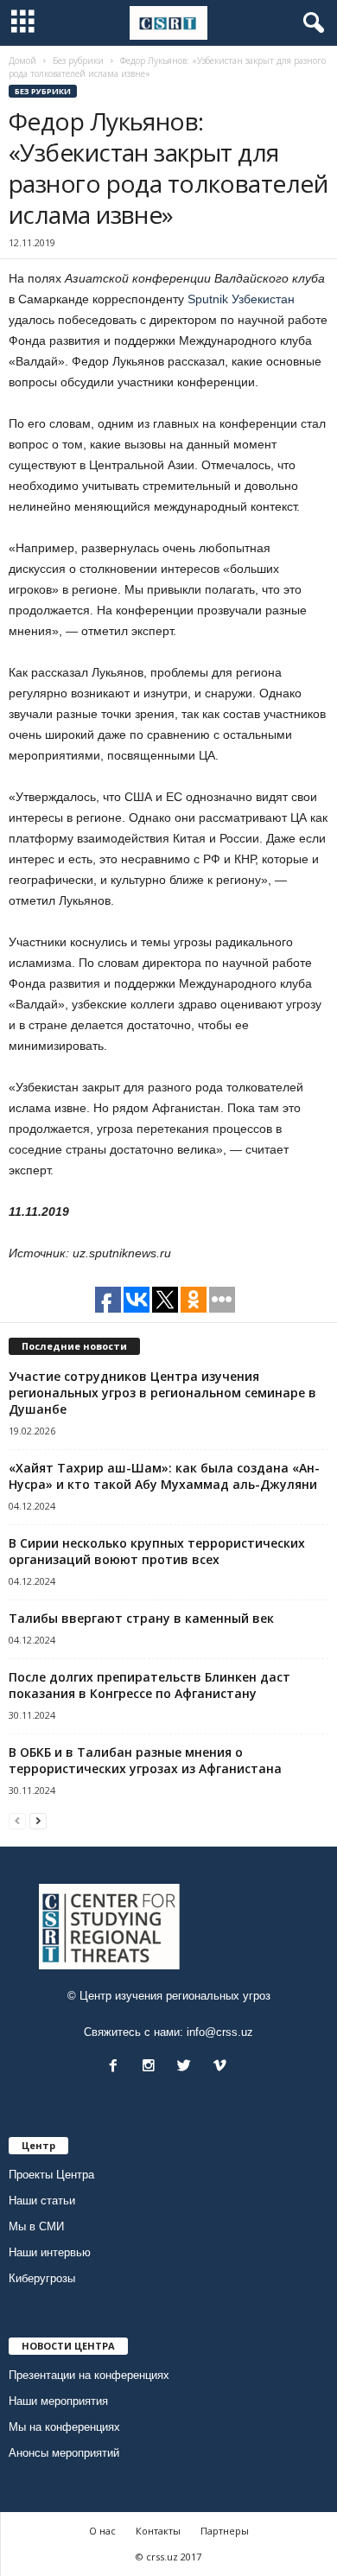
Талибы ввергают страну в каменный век (141, 1618)
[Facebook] (117, 2067)
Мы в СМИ (36, 2226)
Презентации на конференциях (89, 2375)
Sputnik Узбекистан (241, 299)
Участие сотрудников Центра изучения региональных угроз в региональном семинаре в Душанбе (162, 1393)
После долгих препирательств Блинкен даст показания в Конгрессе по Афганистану (149, 1685)
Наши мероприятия (58, 2401)
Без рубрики (43, 91)
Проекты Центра (51, 2175)
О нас (102, 2531)
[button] (310, 23)
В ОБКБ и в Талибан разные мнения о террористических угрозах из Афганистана (145, 1760)
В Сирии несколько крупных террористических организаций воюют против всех (157, 1551)
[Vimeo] (222, 2067)
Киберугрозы (42, 2278)
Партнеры (225, 2531)
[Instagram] (153, 2067)
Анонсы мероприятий (64, 2453)
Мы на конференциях (64, 2427)
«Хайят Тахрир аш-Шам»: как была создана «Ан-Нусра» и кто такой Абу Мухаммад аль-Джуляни (164, 1476)
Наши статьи (42, 2201)
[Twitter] (188, 2067)
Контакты (158, 2531)
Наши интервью (50, 2252)
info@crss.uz (220, 2032)
